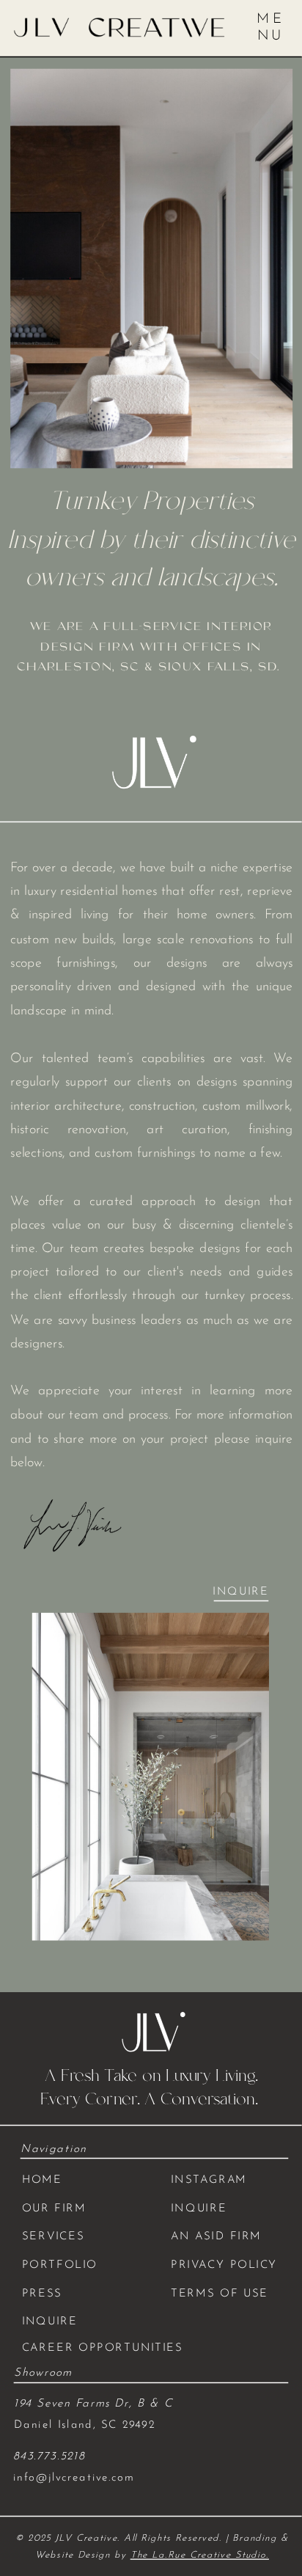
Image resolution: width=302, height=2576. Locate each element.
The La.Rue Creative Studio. (200, 2555)
